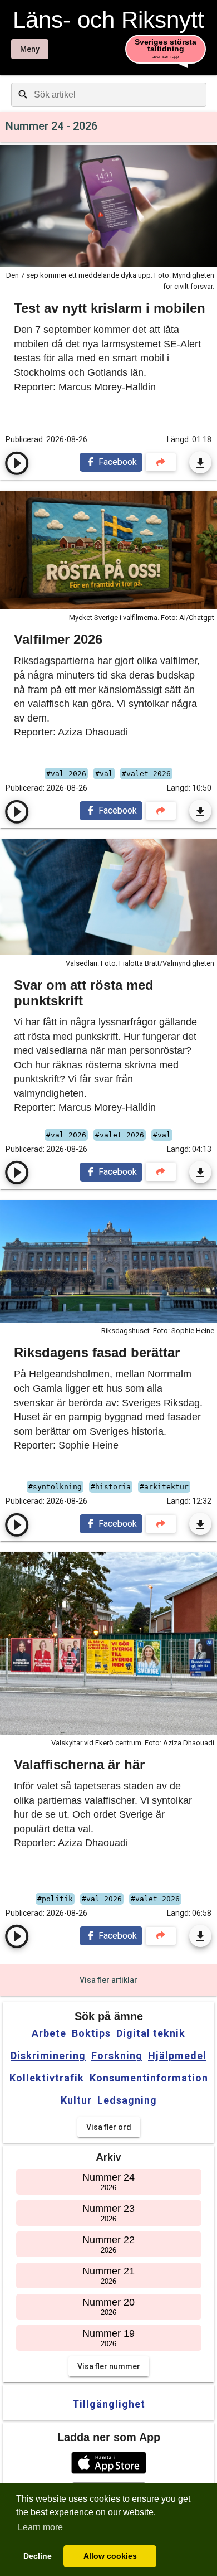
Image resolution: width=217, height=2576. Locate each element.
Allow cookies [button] (110, 2556)
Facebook (117, 462)
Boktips (91, 2033)
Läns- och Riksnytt (108, 20)
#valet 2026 (146, 774)
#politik (55, 1899)
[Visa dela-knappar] (161, 463)
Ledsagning (127, 2100)
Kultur (76, 2100)
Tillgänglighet (109, 2404)
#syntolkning (55, 1487)
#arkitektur (164, 1487)
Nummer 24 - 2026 (51, 126)
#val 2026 (66, 774)
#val (104, 774)
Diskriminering (48, 2056)
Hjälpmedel (177, 2056)
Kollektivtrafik (47, 2078)
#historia (111, 1487)
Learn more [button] (40, 2527)
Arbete (49, 2033)
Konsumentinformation (149, 2078)
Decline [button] (38, 2556)
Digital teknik (151, 2033)
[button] (109, 2463)
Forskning (117, 2056)
